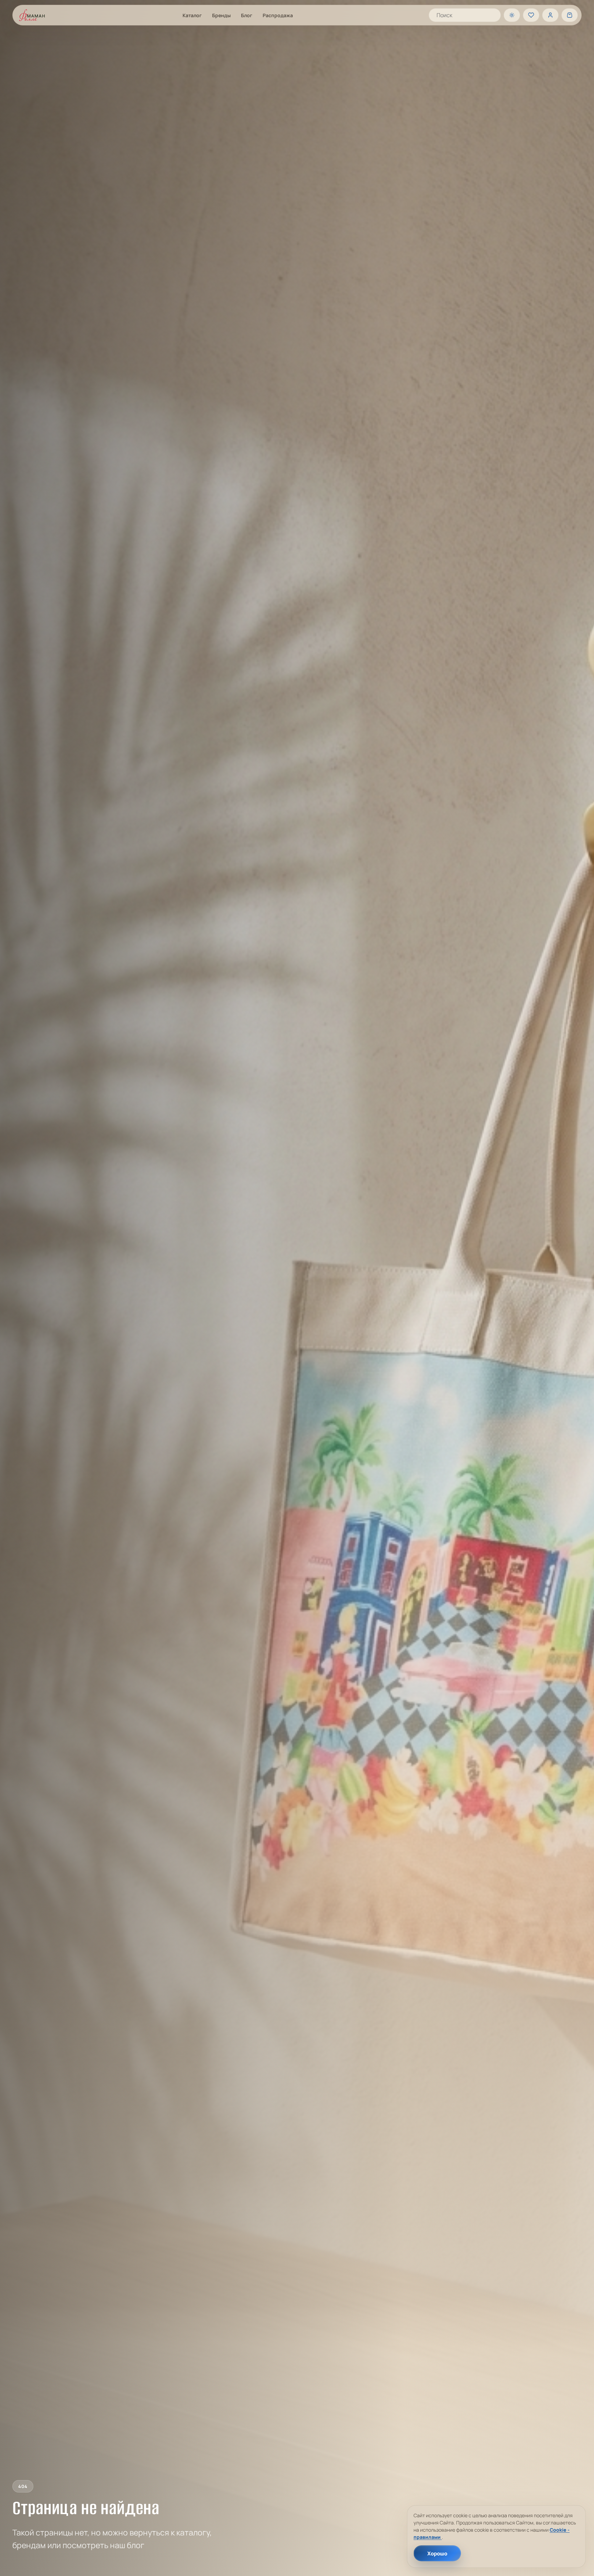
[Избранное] (531, 15)
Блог (247, 15)
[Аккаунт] (550, 15)
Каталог (192, 15)
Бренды (221, 15)
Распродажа (278, 15)
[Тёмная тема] (512, 15)
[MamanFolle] (32, 15)
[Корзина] (570, 15)
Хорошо (437, 2553)
